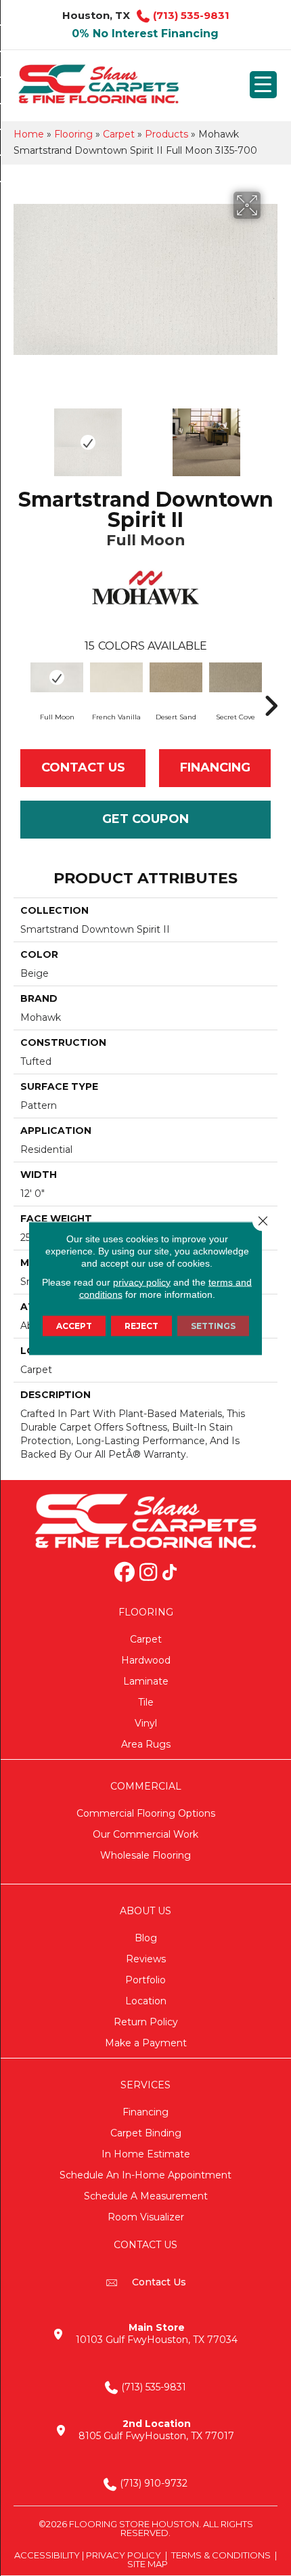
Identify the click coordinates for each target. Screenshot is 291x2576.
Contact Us (83, 767)
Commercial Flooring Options (146, 1813)
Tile (146, 1702)
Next (271, 436)
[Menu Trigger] (263, 85)
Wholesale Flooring (145, 1855)
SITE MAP (148, 2564)
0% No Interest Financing (145, 34)
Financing (145, 2112)
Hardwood (146, 1660)
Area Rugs (146, 1744)
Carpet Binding (146, 2133)
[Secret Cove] (236, 677)
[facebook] (125, 1574)
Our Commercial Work (145, 1834)
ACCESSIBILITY (47, 2555)
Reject (141, 1325)
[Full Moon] (57, 677)
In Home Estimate (146, 2154)
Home (29, 134)
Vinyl (146, 1723)
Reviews (146, 1959)
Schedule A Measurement (146, 2196)
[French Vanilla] (116, 677)
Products (166, 134)
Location (146, 2001)
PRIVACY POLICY (124, 2555)
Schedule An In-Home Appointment (145, 2175)
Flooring (73, 134)
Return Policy (146, 2022)
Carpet (119, 134)
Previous (20, 436)
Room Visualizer (146, 2217)
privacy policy (142, 1282)
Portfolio (145, 1980)
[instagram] (148, 1574)
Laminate (146, 1681)
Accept (74, 1325)
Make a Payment (146, 2043)
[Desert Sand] (176, 677)
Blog (146, 1938)
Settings (213, 1325)
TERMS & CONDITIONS (221, 2555)
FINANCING (215, 767)
